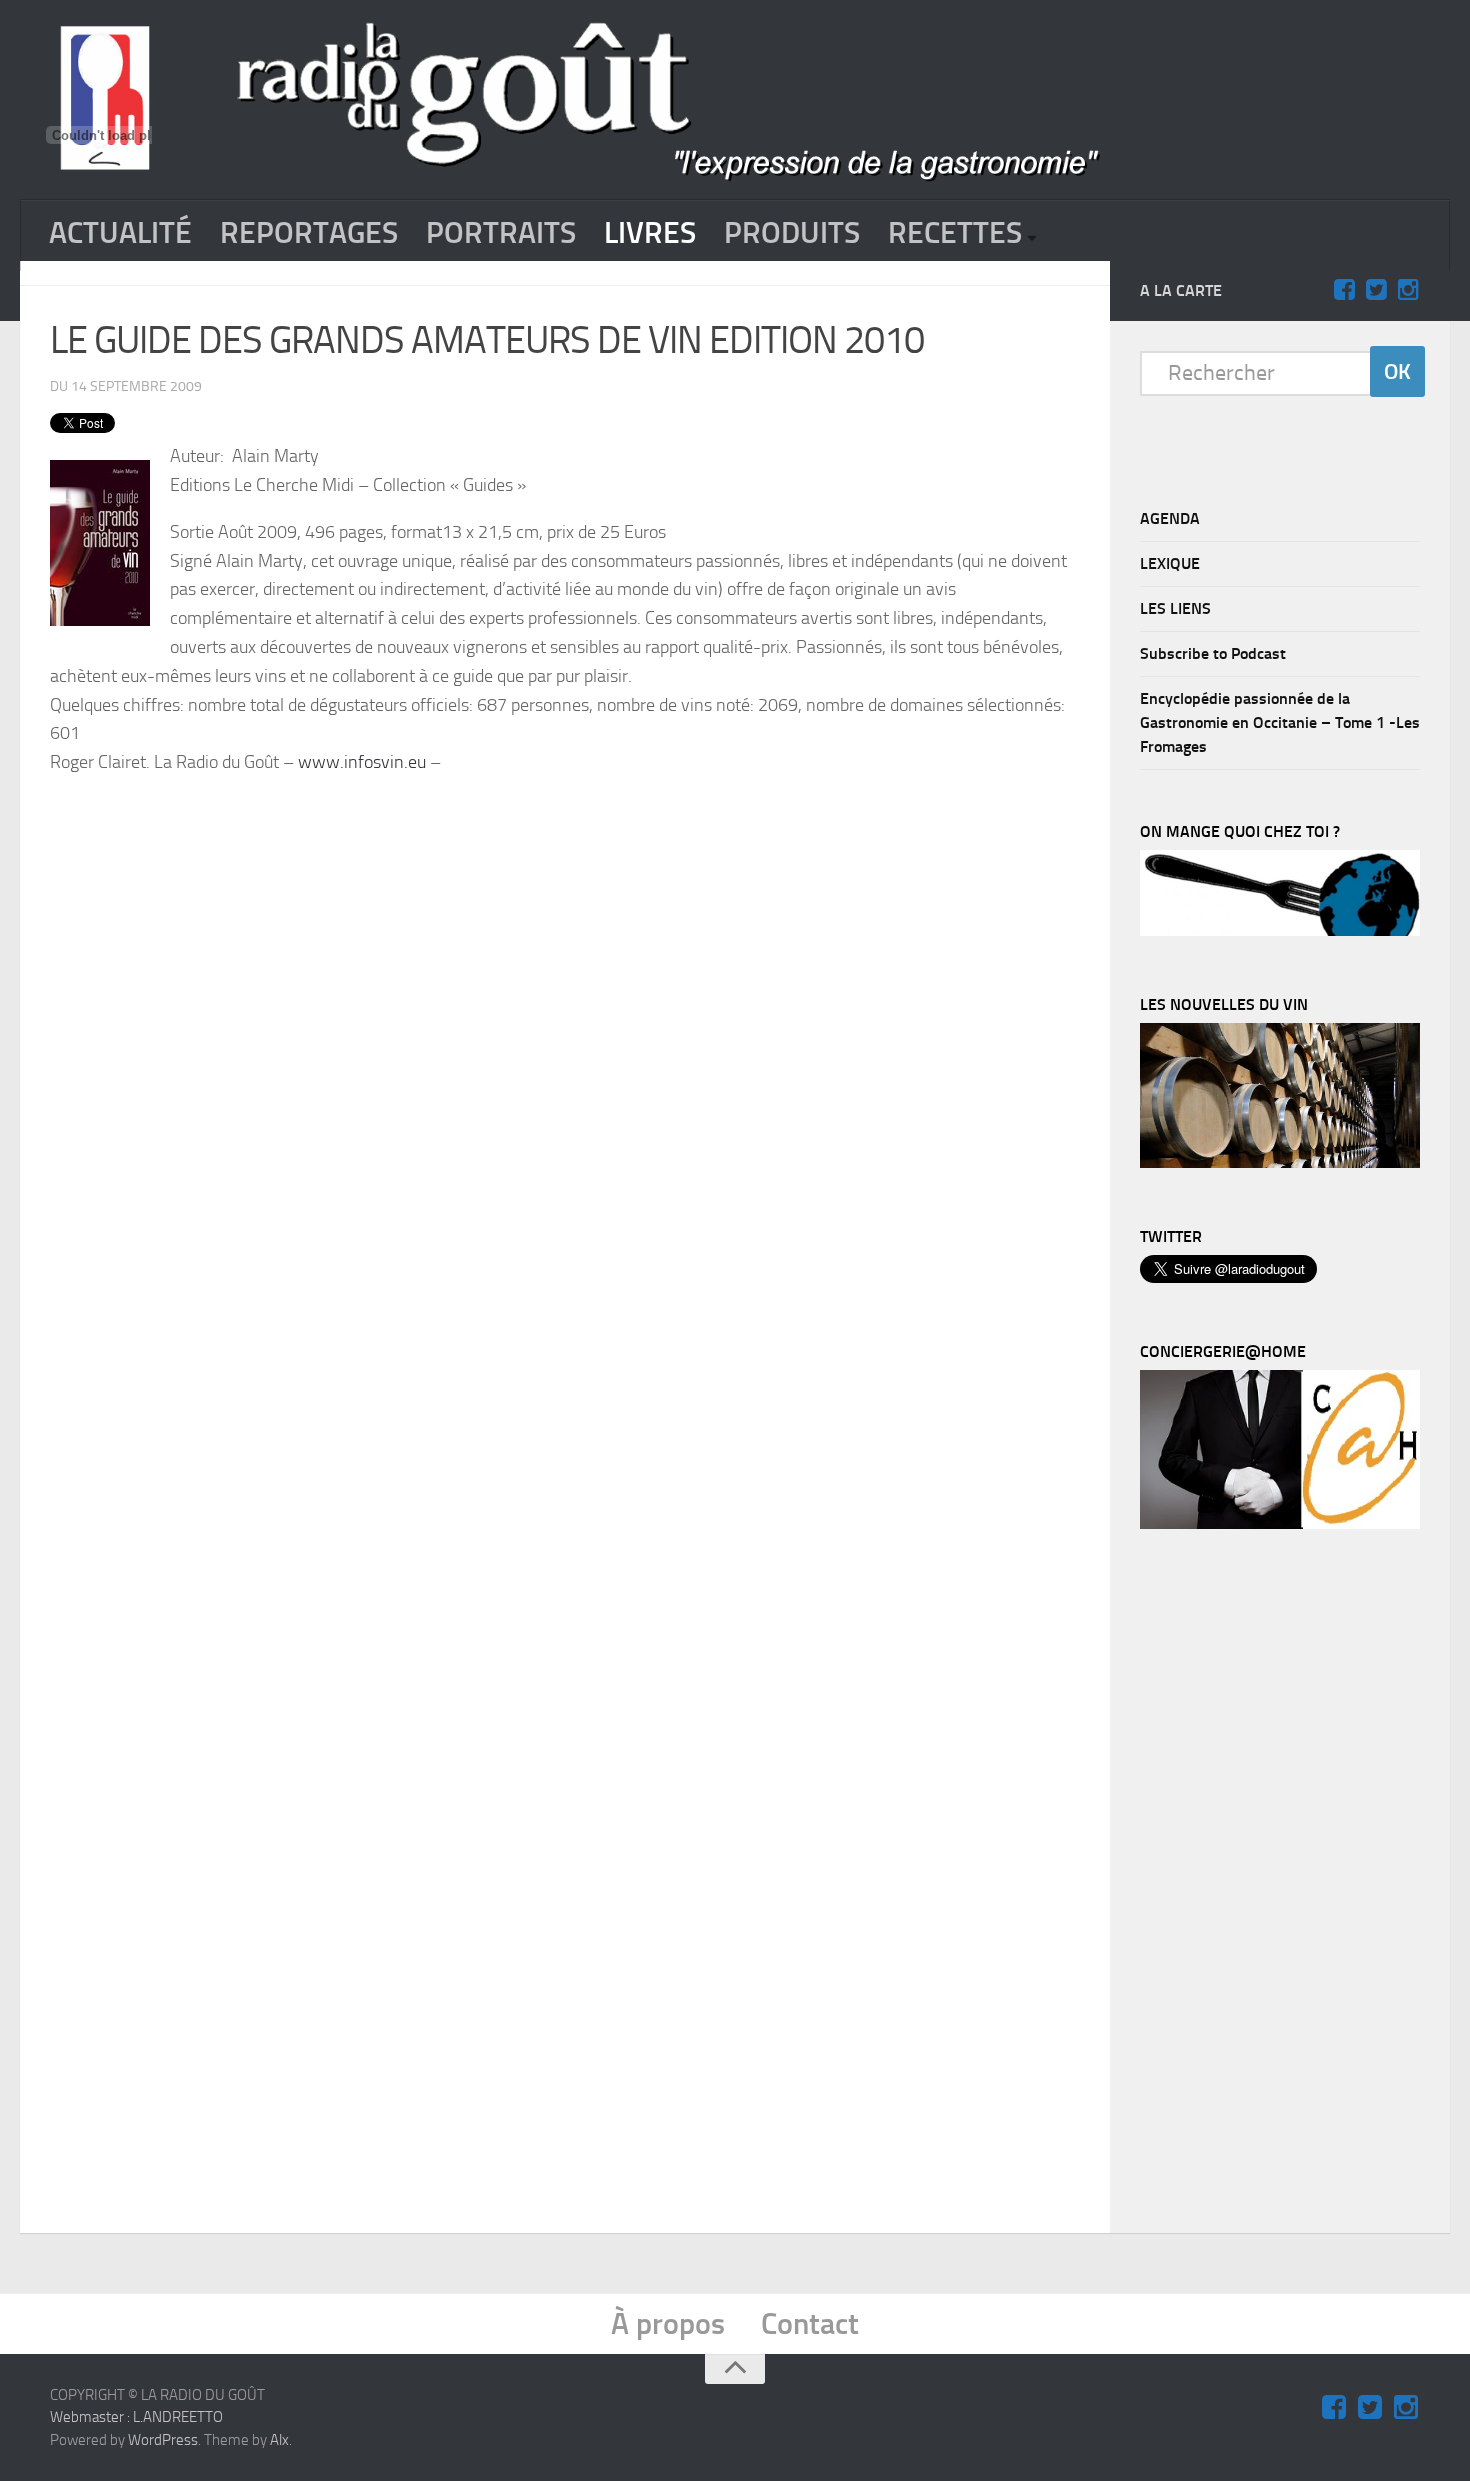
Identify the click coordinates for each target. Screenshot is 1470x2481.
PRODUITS (792, 233)
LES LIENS (1175, 608)
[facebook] (1344, 290)
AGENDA (1170, 518)
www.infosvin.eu (362, 762)
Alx (279, 2440)
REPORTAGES (309, 233)
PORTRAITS (501, 233)
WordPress (163, 2440)
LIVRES (650, 233)
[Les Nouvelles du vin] (1280, 1163)
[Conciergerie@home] (1280, 1524)
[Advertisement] (565, 847)
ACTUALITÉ (120, 233)
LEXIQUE (1170, 563)
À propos (668, 2324)
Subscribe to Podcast (1213, 653)
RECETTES (955, 233)
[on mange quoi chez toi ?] (1280, 931)
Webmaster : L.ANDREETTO (136, 2417)
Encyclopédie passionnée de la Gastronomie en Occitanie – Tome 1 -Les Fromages (1280, 722)
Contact (810, 2324)
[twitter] (1376, 290)
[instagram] (1408, 290)
